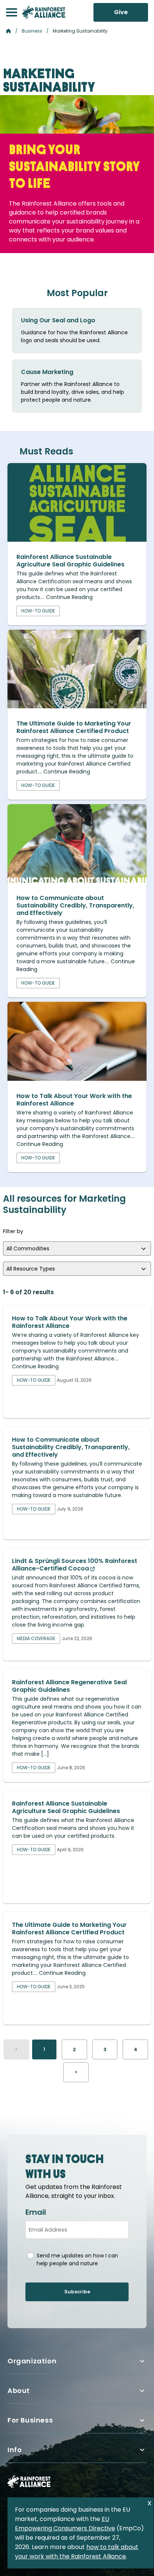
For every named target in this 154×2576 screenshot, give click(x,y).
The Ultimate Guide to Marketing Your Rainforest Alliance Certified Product (74, 727)
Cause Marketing (47, 372)
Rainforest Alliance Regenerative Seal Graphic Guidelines (69, 1686)
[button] (12, 12)
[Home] (44, 12)
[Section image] (77, 540)
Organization (32, 2361)
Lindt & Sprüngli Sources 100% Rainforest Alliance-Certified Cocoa (75, 1565)
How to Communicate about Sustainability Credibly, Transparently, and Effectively (75, 905)
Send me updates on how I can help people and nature (77, 2259)
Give (121, 12)
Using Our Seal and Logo (58, 320)
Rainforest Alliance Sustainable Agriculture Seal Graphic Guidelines (70, 561)
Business (32, 31)
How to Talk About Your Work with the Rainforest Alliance (74, 1100)
